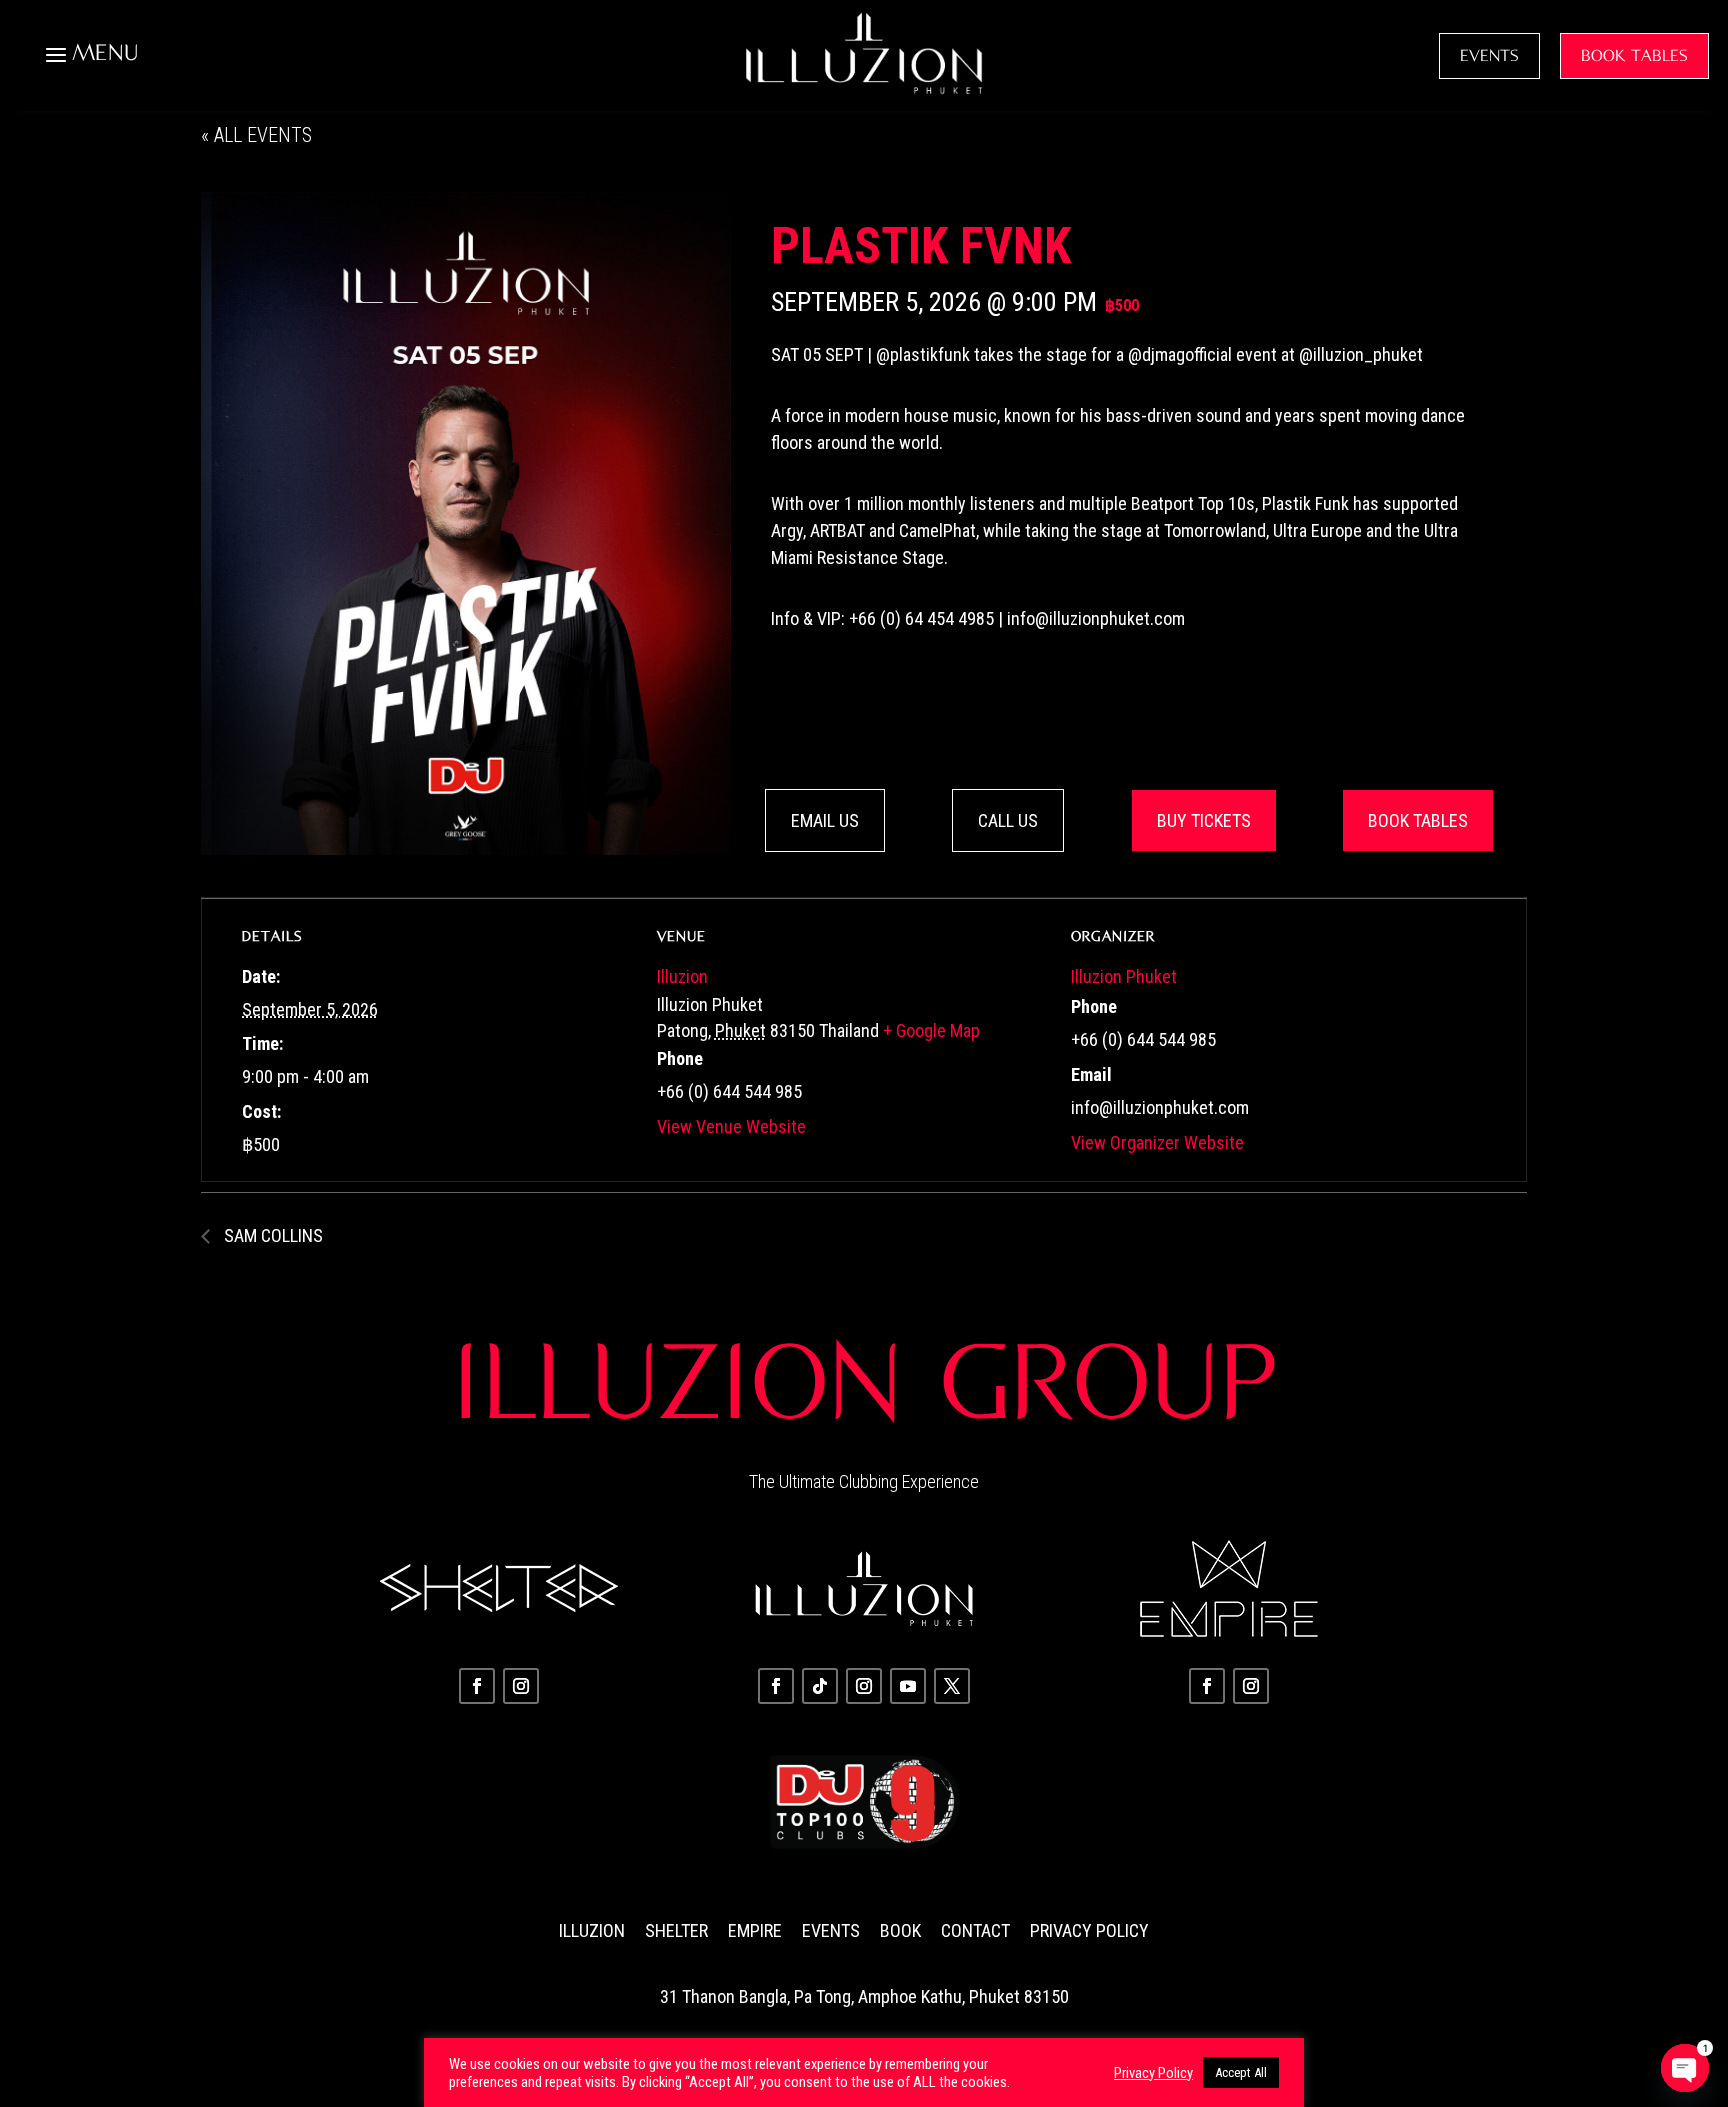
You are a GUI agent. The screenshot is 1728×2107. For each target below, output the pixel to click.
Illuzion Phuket (1124, 976)
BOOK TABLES (1634, 56)
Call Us (1008, 820)
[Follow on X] (952, 1686)
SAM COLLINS (271, 1235)
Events (831, 1930)
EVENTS (1489, 56)
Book (900, 1930)
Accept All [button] (1241, 2072)
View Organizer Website (1157, 1142)
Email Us (825, 820)
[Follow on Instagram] (521, 1686)
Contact (975, 1930)
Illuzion (682, 976)
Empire (755, 1930)
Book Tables (1418, 820)
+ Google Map (931, 1030)
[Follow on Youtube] (908, 1686)
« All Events (256, 135)
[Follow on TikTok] (820, 1686)
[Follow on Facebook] (477, 1686)
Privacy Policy (1089, 1930)
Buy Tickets (1204, 820)
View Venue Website (731, 1126)
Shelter (676, 1930)
